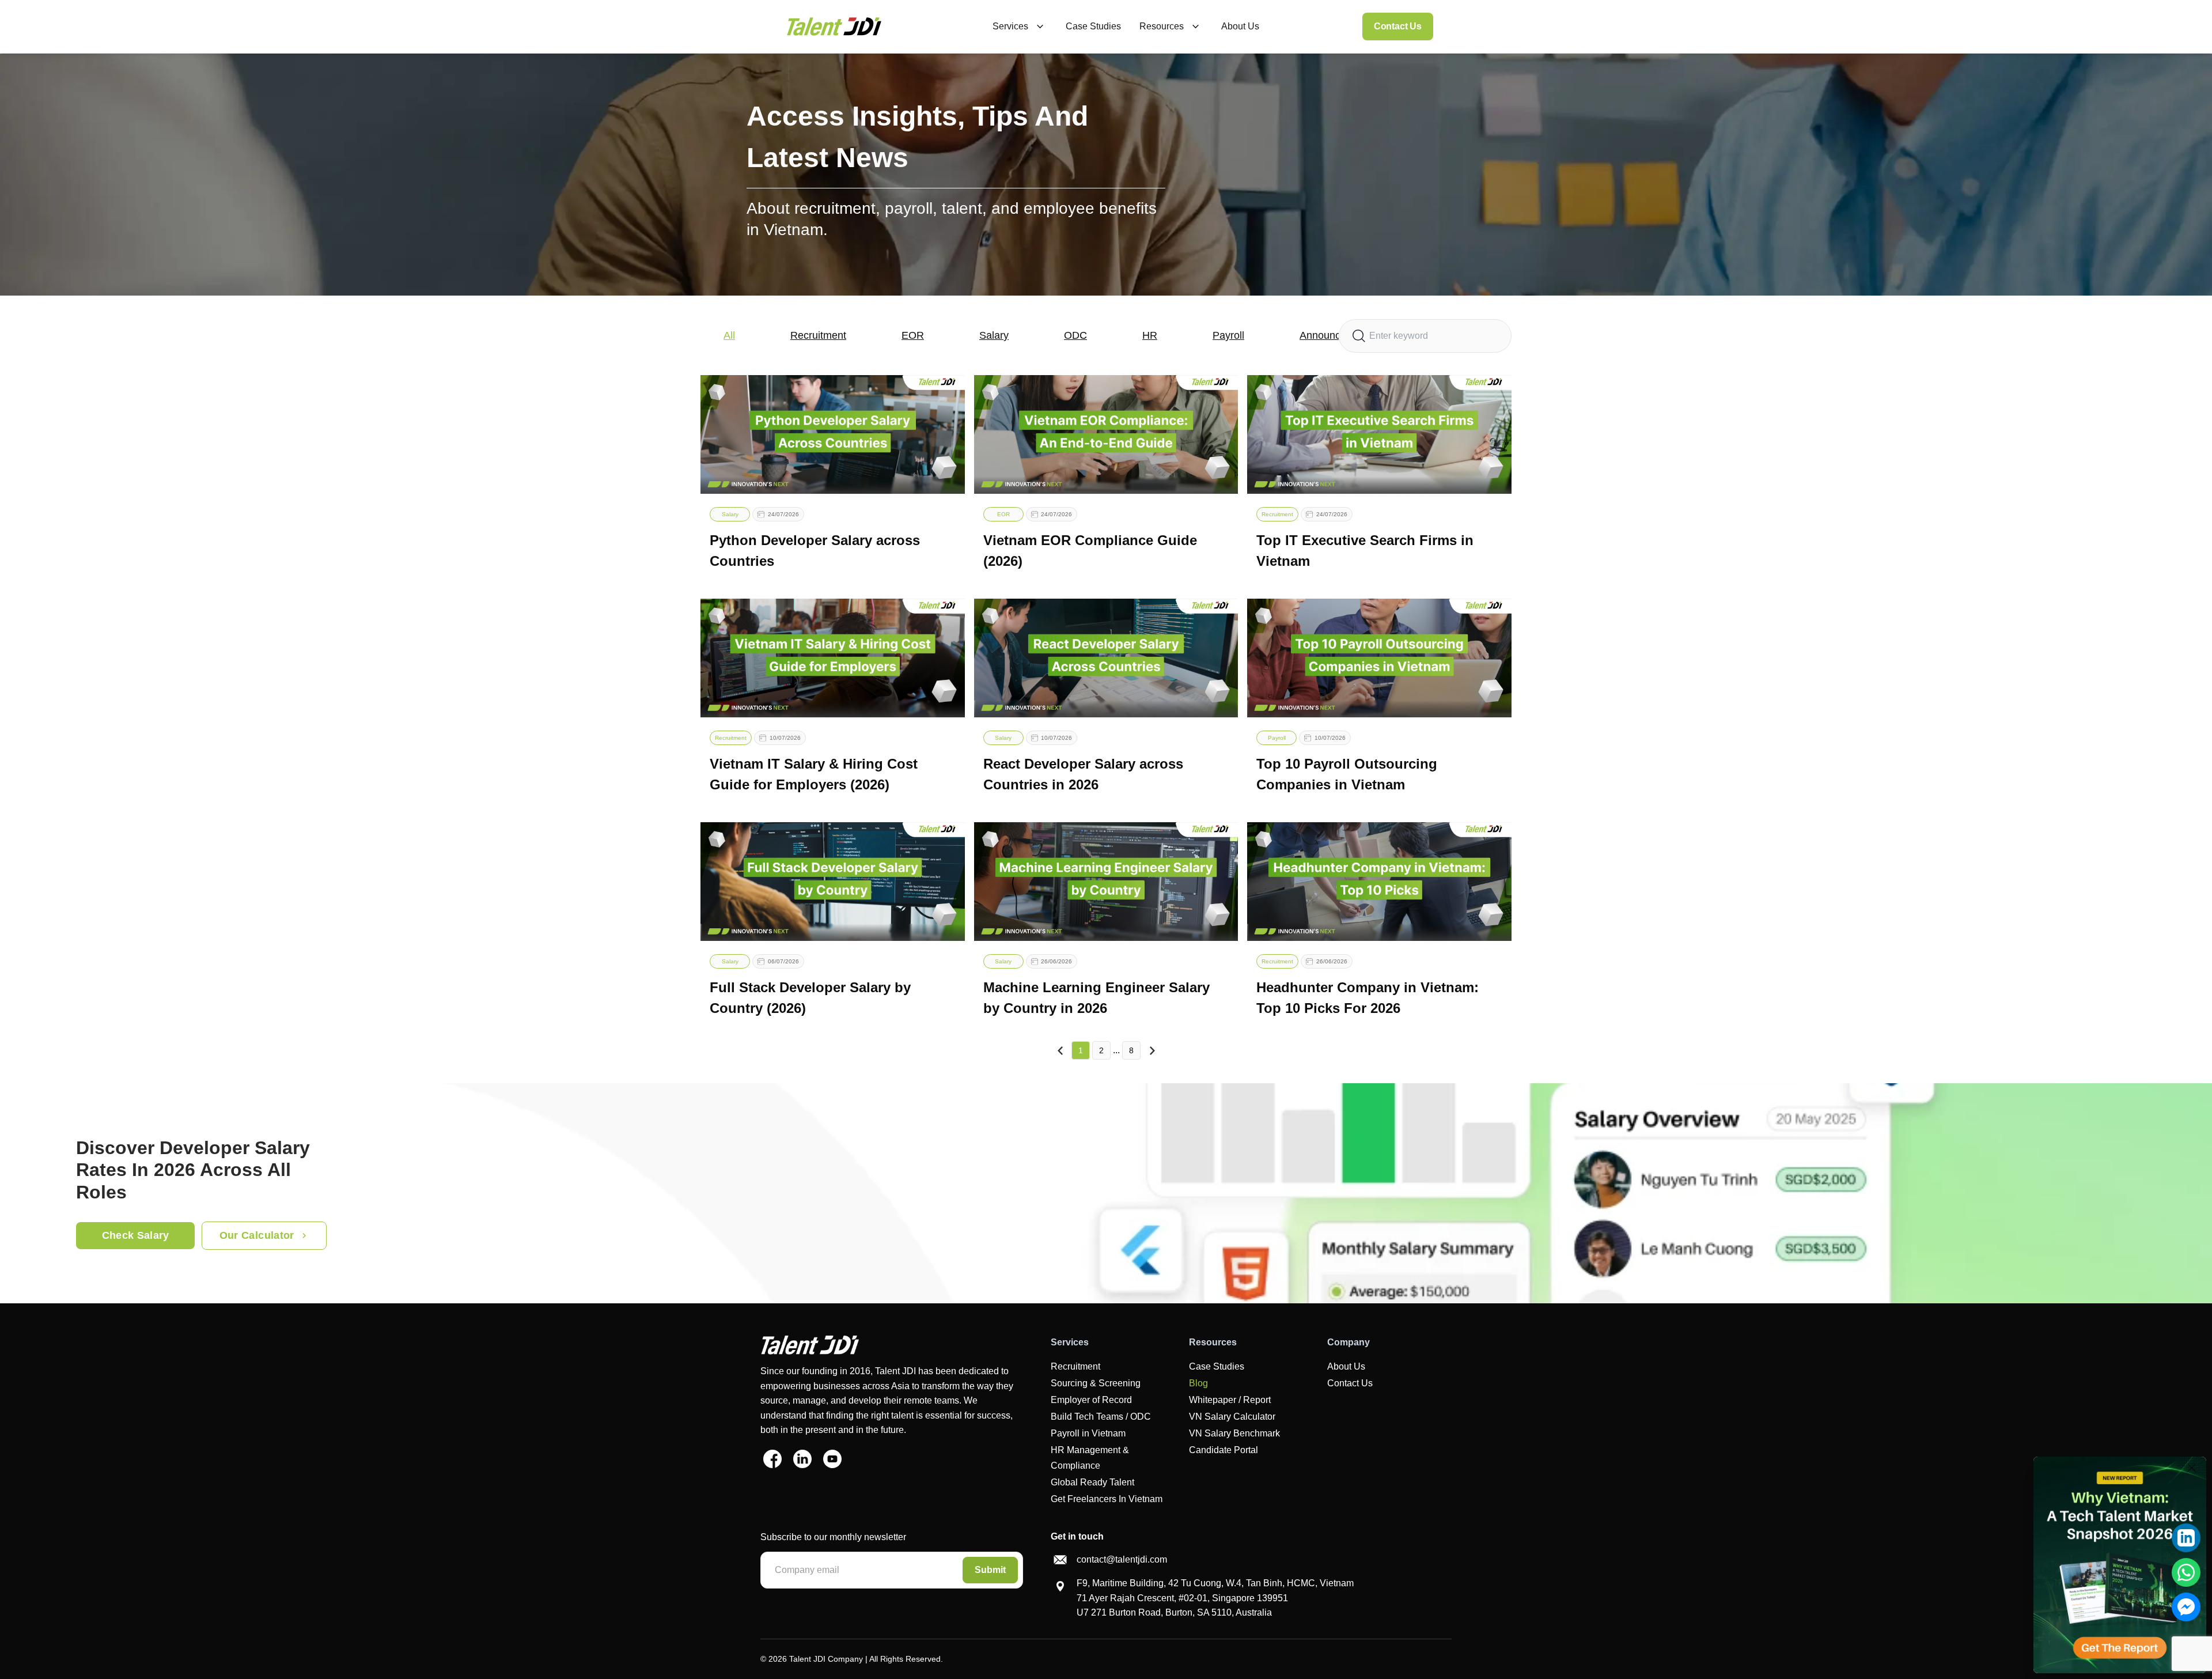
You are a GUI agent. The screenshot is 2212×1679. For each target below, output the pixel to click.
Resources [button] (1162, 26)
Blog (1198, 1383)
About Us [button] (1240, 26)
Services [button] (1010, 26)
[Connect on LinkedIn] (2186, 1538)
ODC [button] (1075, 335)
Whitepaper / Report (1230, 1400)
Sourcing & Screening (1096, 1383)
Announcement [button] (1334, 335)
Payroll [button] (1228, 335)
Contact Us (1398, 26)
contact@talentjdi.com (1122, 1559)
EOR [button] (913, 335)
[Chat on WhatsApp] (2186, 1572)
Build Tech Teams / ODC (1101, 1417)
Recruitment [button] (818, 335)
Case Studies (1217, 1366)
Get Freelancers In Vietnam (1107, 1499)
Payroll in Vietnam (1088, 1433)
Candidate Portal (1224, 1450)
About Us (1346, 1366)
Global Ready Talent (1092, 1482)
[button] (834, 27)
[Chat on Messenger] (2186, 1607)
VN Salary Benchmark (1234, 1433)
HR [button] (1150, 335)
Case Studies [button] (1093, 26)
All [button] (729, 335)
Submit (990, 1570)
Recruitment (1075, 1366)
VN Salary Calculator (1232, 1417)
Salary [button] (994, 335)
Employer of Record (1091, 1400)
